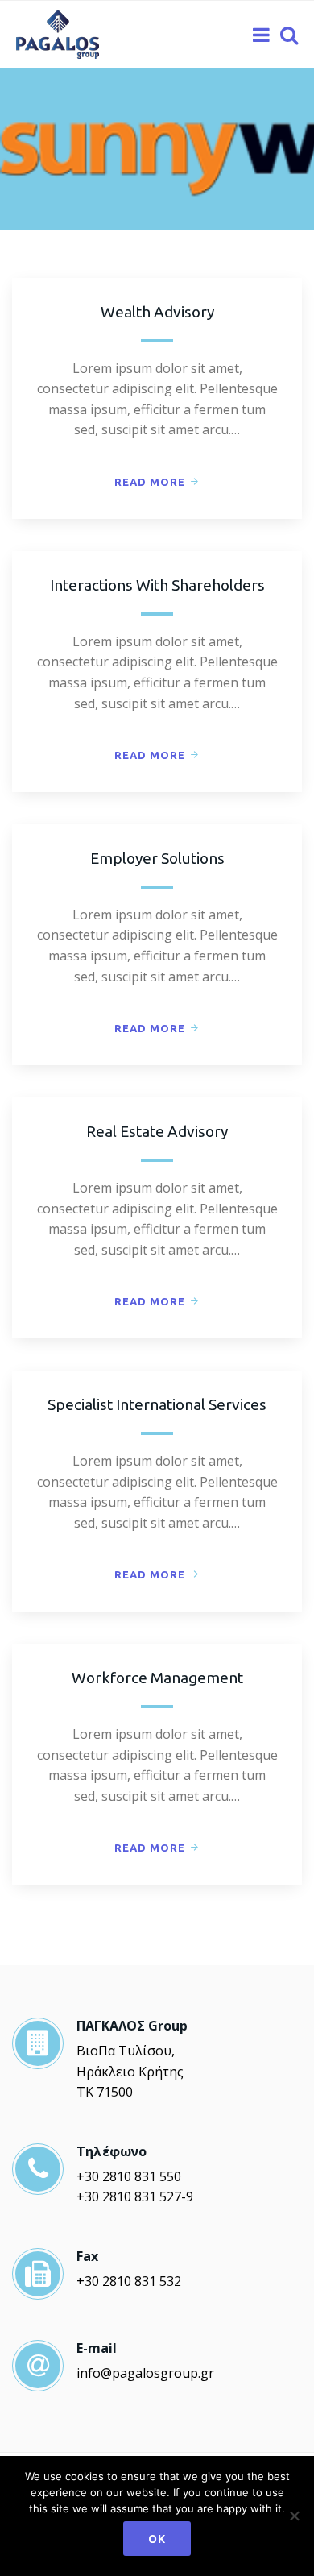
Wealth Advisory (157, 312)
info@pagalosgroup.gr (145, 2373)
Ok (157, 2539)
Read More (150, 482)
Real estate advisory (157, 1131)
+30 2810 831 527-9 (135, 2196)
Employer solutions (157, 858)
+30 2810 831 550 (129, 2176)
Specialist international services (157, 1404)
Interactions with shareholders (157, 585)
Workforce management (157, 1678)
